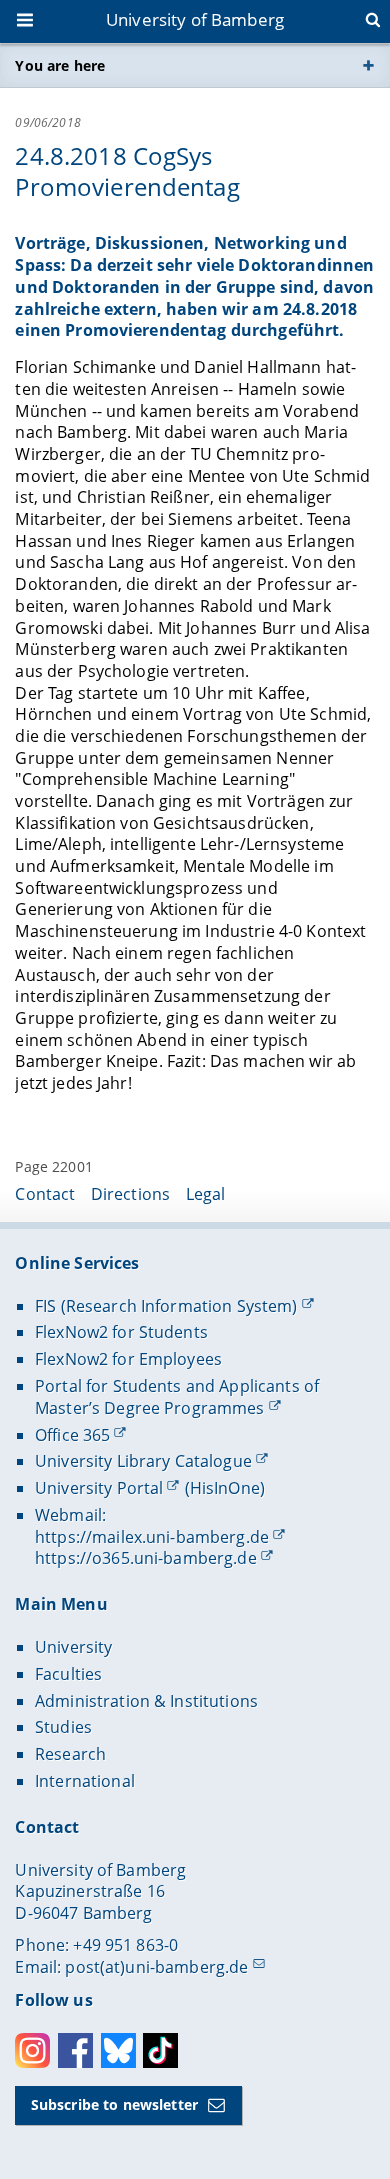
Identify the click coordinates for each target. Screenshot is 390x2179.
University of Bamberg (195, 19)
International (85, 1781)
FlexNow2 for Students (121, 1332)
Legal (206, 1194)
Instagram (32, 2050)
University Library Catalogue (143, 1461)
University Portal (99, 1488)
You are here (60, 65)
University (73, 1647)
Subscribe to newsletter (114, 2104)
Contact (45, 1194)
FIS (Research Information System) (166, 1306)
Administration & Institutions (146, 1701)
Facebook (75, 2050)
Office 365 (72, 1435)
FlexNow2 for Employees (128, 1359)
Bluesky (118, 2050)
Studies (63, 1727)
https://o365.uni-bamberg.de (146, 1558)
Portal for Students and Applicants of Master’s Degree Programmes (177, 1397)
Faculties (68, 1674)
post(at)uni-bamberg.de (156, 1967)
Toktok (160, 2050)
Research (70, 1754)
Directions (130, 1194)
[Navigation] (27, 22)
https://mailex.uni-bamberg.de (152, 1537)
